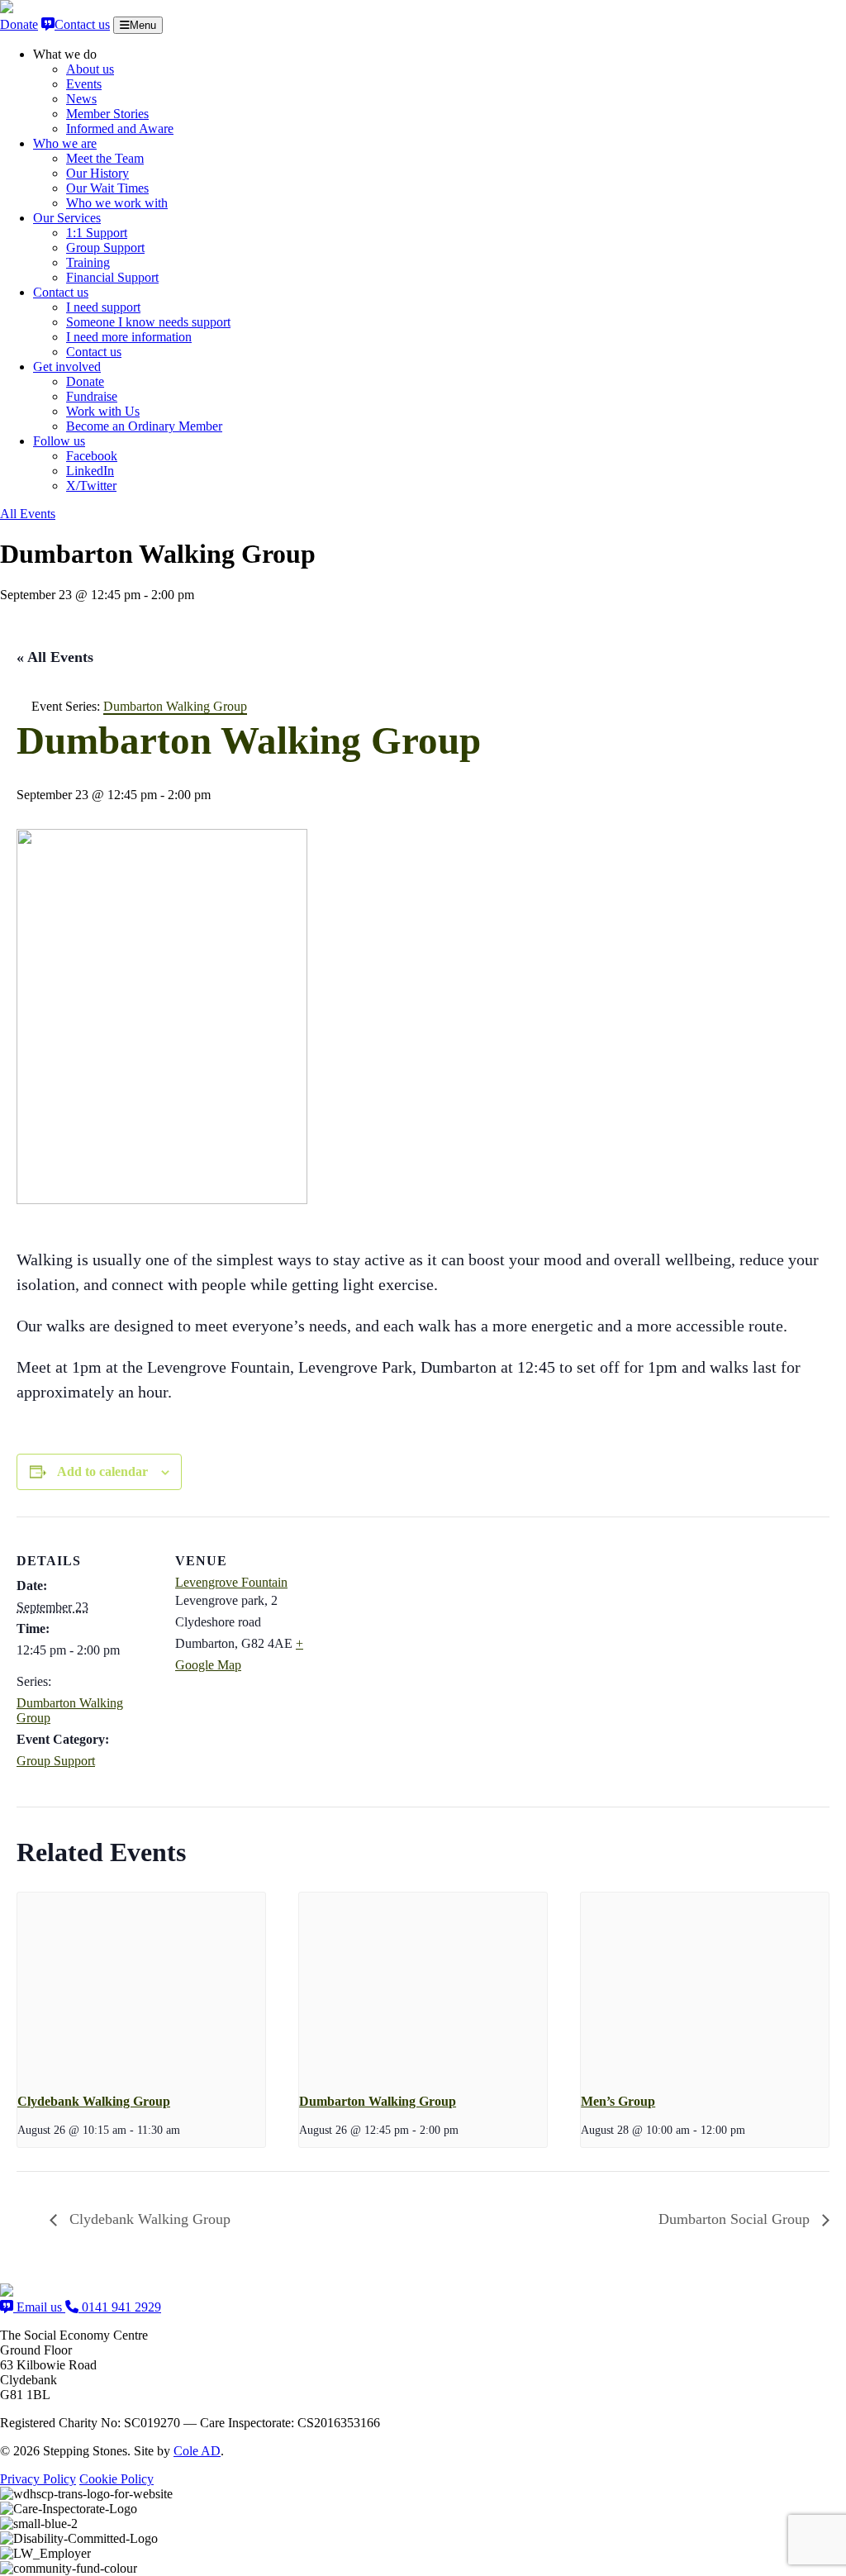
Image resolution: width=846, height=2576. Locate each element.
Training (88, 262)
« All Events (55, 657)
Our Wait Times (107, 188)
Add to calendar (102, 1471)
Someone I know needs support (148, 322)
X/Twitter (91, 486)
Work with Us (103, 411)
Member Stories (107, 114)
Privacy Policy (38, 2479)
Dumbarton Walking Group (378, 2101)
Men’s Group (618, 2101)
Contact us (82, 24)
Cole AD (197, 2451)
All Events (28, 514)
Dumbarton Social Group (736, 2219)
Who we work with (117, 203)
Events (84, 84)
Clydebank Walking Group (94, 2101)
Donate (19, 24)
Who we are (65, 143)
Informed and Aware (120, 129)
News (81, 99)
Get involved (67, 367)
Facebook (92, 456)
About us (90, 69)
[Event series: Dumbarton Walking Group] (464, 2130)
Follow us (59, 441)
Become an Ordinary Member (144, 426)
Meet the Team (105, 158)
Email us (39, 2307)
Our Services (67, 218)
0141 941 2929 (120, 2307)
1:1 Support (97, 233)
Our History (97, 173)
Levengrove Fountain (231, 1582)
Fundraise (92, 396)
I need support (103, 307)
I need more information (129, 337)
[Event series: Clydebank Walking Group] (186, 2130)
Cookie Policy (116, 2479)
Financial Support (112, 277)
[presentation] (141, 1986)
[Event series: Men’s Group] (751, 2130)
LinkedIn (90, 471)
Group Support (105, 248)
